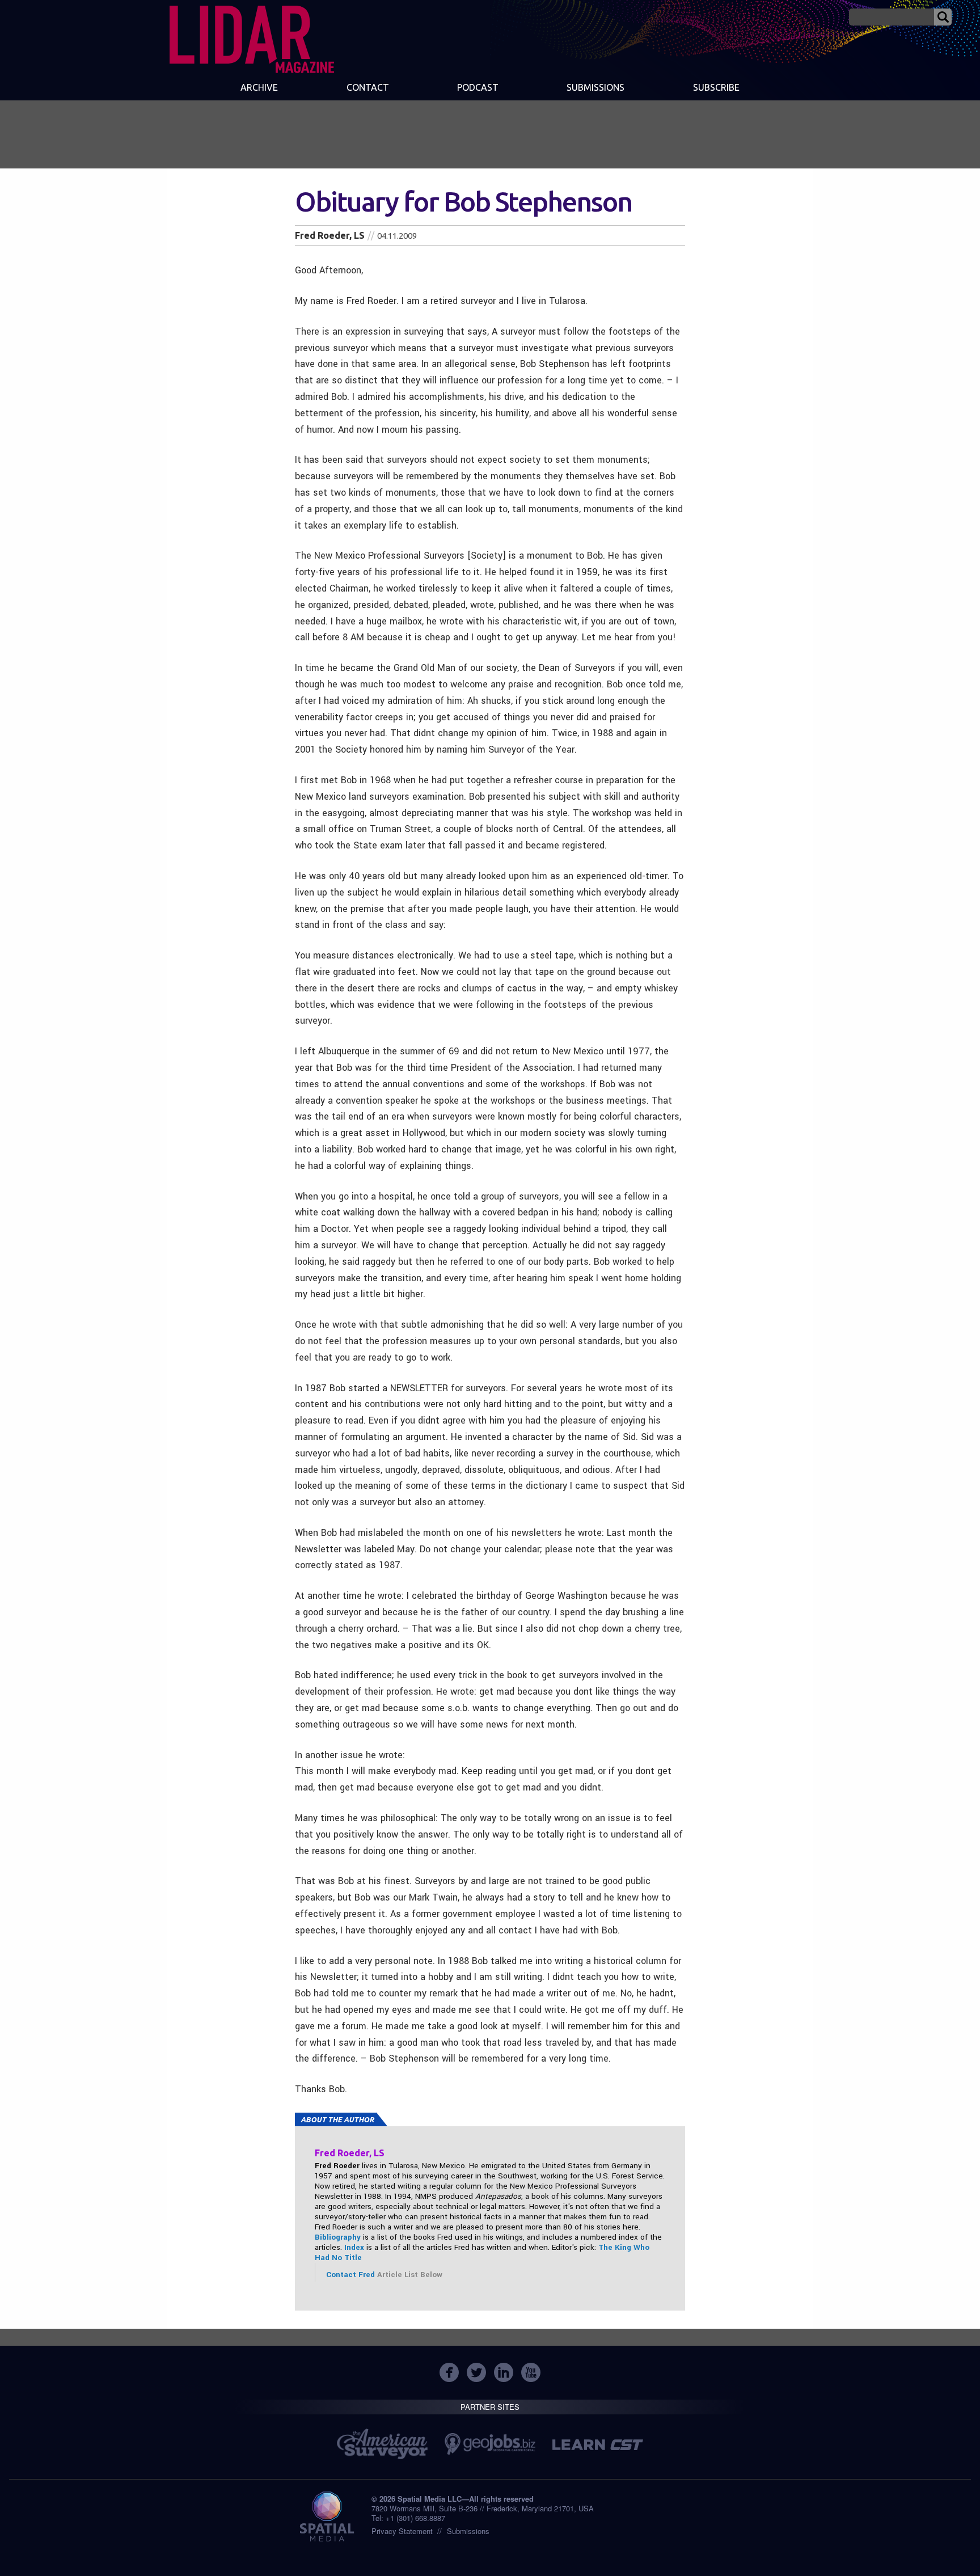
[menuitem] (259, 88)
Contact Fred (352, 2275)
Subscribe (716, 87)
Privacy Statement (402, 2531)
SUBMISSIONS (595, 87)
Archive (259, 87)
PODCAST (478, 87)
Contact (368, 87)
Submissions (468, 2531)
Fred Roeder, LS (330, 235)
